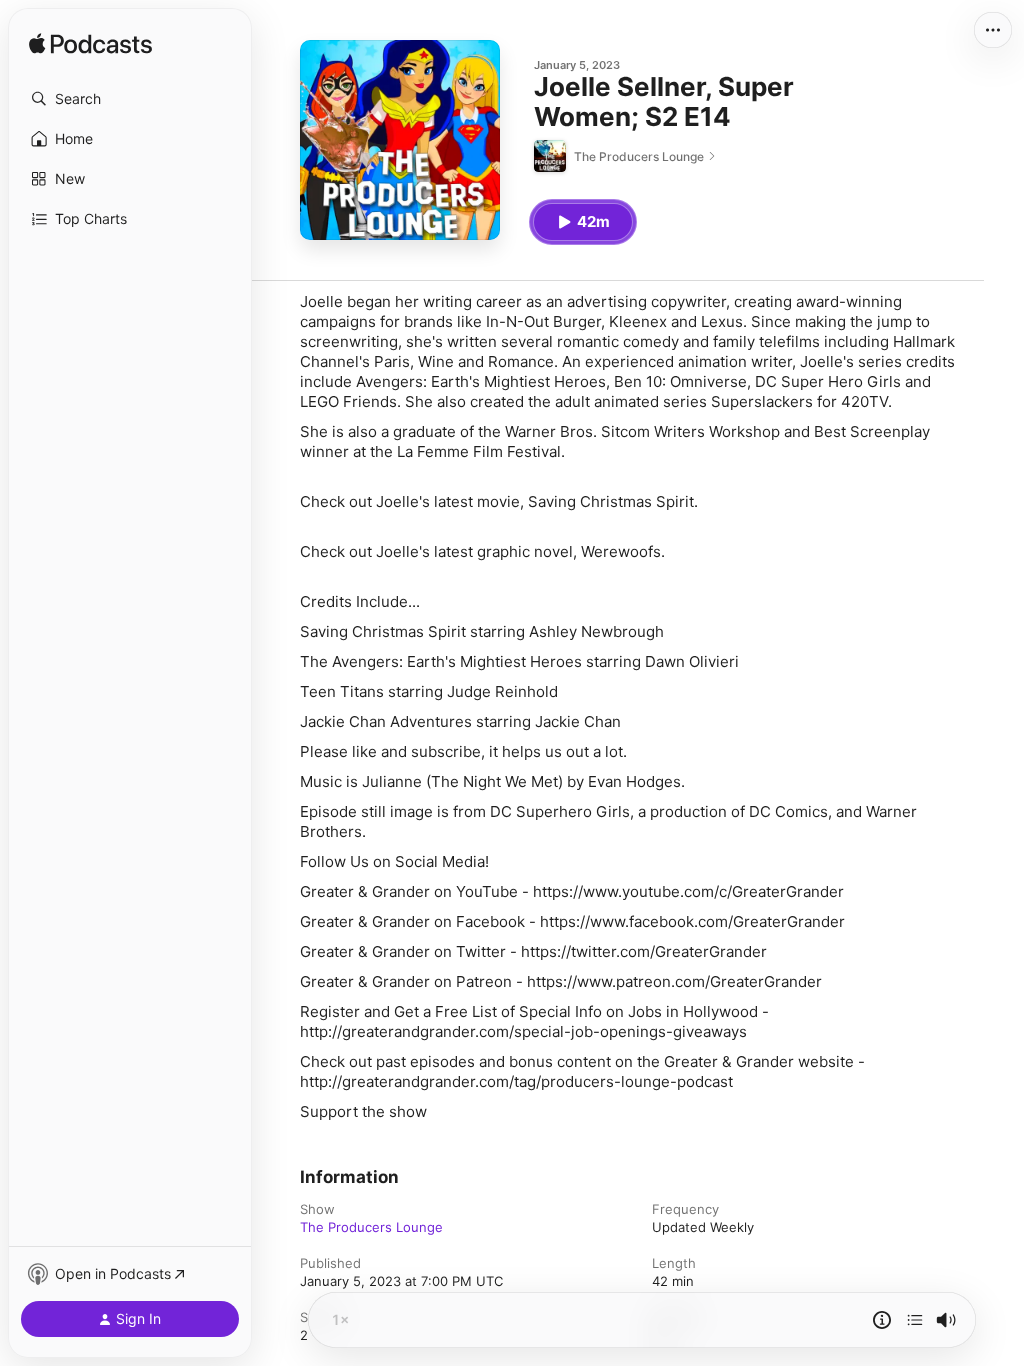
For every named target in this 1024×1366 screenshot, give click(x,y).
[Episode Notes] (882, 1320)
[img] (90, 45)
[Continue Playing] (915, 1320)
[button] (130, 99)
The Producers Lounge (371, 1227)
